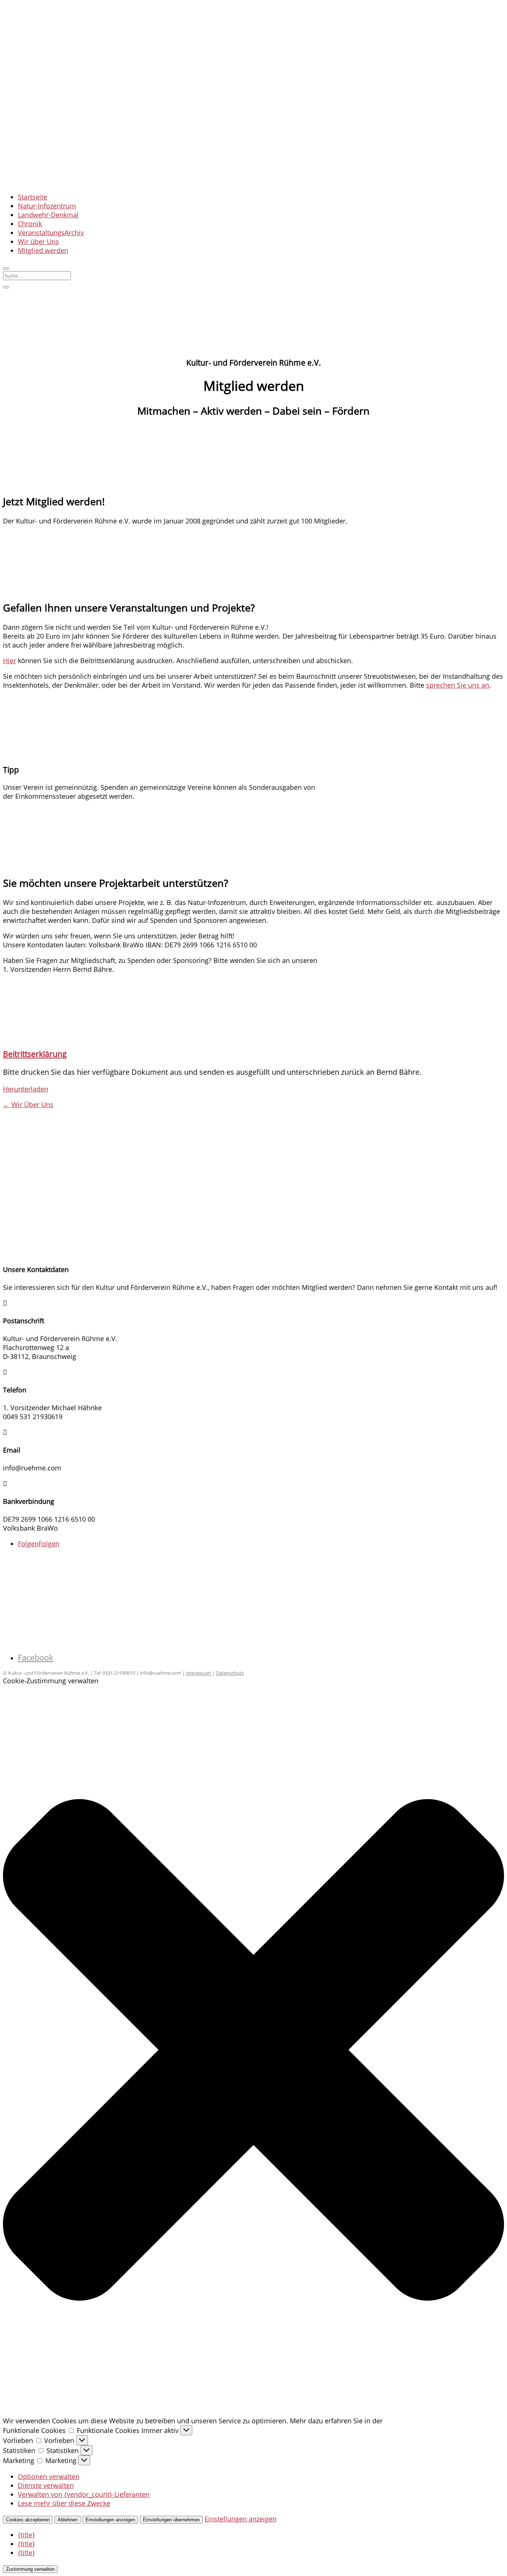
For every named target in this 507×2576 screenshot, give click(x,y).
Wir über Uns (38, 241)
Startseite (32, 197)
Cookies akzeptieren (28, 2520)
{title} (26, 2535)
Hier (9, 661)
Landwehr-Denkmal (48, 215)
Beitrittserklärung (35, 1054)
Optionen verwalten (49, 2476)
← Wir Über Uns (28, 1104)
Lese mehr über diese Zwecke (64, 2503)
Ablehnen (68, 2520)
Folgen (49, 1544)
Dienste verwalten (46, 2485)
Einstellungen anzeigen (110, 2520)
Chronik (30, 224)
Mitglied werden (43, 250)
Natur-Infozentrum (47, 206)
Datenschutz (230, 1673)
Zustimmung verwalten (30, 2569)
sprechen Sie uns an (458, 685)
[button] (253, 2051)
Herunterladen (26, 1089)
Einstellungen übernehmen (171, 2520)
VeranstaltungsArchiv (51, 233)
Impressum (199, 1673)
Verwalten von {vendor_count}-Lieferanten (84, 2494)
